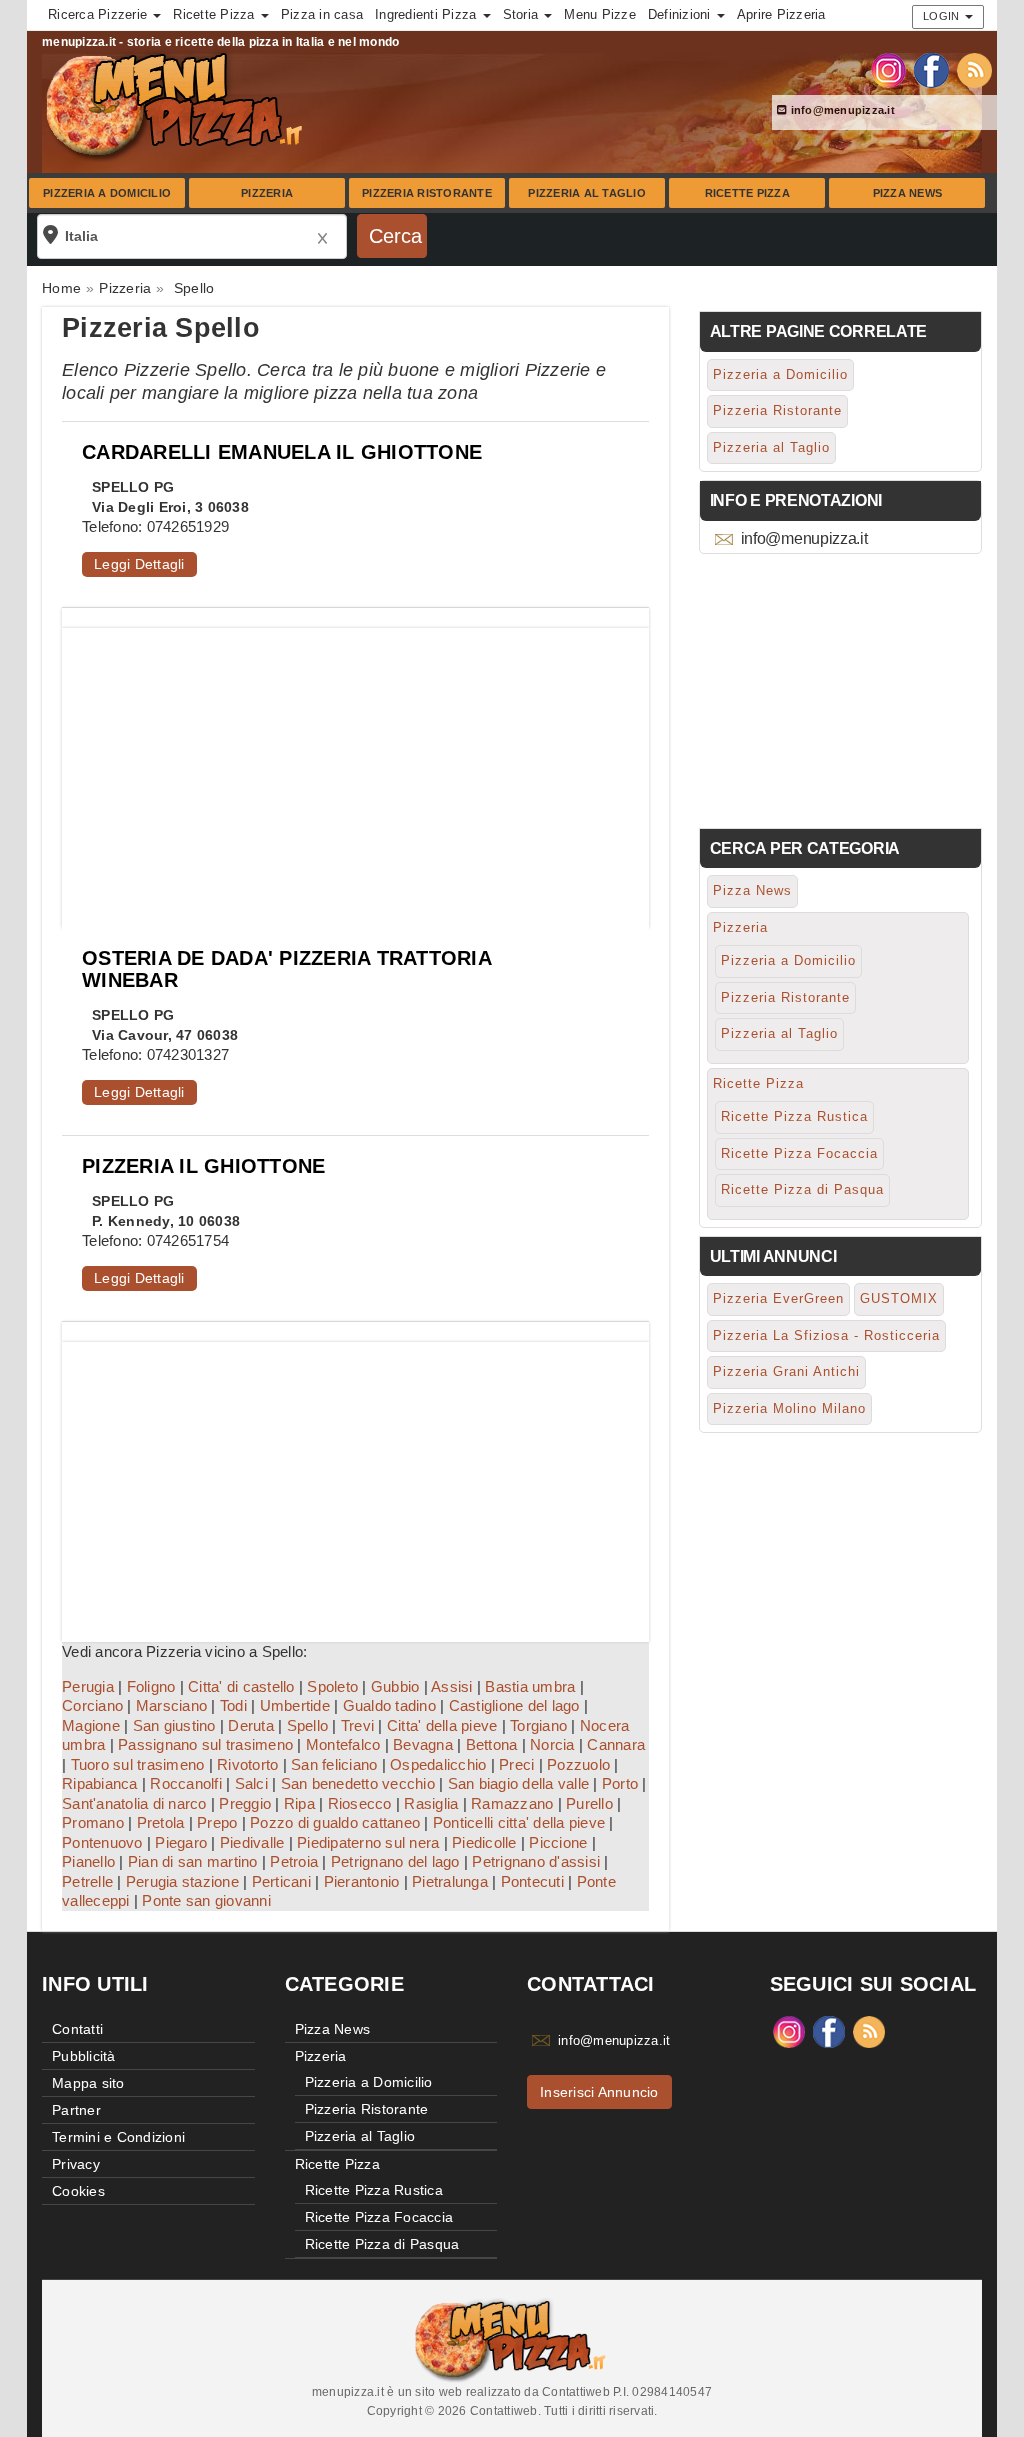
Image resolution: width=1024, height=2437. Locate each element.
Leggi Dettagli (139, 564)
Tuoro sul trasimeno (138, 1764)
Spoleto (332, 1686)
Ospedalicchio (438, 1764)
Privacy (76, 2164)
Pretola (161, 1822)
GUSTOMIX (899, 1298)
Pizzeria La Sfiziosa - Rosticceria (826, 1335)
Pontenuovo (102, 1842)
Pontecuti (532, 1881)
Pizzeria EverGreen (778, 1298)
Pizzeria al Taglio (587, 193)
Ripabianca (100, 1783)
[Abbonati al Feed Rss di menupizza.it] (974, 69)
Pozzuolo (578, 1764)
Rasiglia (431, 1803)
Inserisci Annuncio (599, 2092)
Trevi (357, 1725)
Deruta (251, 1725)
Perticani (281, 1881)
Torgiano (538, 1725)
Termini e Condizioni (118, 2137)
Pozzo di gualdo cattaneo (335, 1822)
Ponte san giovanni (206, 1900)
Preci (516, 1764)
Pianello (88, 1861)
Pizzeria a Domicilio (107, 193)
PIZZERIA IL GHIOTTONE (203, 1166)
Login (943, 16)
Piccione (558, 1842)
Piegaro (181, 1842)
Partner (76, 2110)
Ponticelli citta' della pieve (519, 1822)
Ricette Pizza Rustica (794, 1116)
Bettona (492, 1744)
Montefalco (343, 1744)
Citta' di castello (241, 1686)
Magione (91, 1725)
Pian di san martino (193, 1861)
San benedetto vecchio (358, 1783)
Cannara (616, 1744)
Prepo (217, 1822)
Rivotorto (247, 1764)
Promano (93, 1822)
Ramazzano (512, 1803)
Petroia (294, 1861)
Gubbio (395, 1686)
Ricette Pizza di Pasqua (802, 1189)
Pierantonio (362, 1881)
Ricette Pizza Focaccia (799, 1153)
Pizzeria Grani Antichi (786, 1371)
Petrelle (87, 1881)
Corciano (92, 1705)
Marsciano (171, 1705)
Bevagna (423, 1744)
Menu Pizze (600, 14)
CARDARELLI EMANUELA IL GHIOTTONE (282, 452)
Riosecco (360, 1803)
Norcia (552, 1744)
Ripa (299, 1803)
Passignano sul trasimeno (205, 1744)
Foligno (151, 1686)
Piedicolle (484, 1842)
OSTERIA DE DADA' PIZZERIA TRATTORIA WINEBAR (286, 968)
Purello (589, 1803)
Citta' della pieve (442, 1725)
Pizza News (908, 193)
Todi (233, 1705)
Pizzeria (267, 193)
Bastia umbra (530, 1686)
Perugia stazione (182, 1881)
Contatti (77, 2029)
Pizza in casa (322, 14)
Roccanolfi (186, 1783)
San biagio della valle (519, 1783)
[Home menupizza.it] (176, 104)
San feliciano (334, 1764)
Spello (308, 1725)
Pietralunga (450, 1881)
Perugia (88, 1686)
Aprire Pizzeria (781, 14)
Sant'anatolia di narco (134, 1803)
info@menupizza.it (841, 110)
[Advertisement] (355, 768)
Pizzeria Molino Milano (789, 1408)
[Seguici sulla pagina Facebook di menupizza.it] (931, 69)
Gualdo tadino (389, 1705)
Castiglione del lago (514, 1705)
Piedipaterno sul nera (368, 1842)
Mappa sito (88, 2083)
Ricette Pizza (747, 193)
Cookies (78, 2191)
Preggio (245, 1803)
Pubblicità (84, 2056)
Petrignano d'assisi (536, 1861)
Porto (620, 1783)
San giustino (174, 1725)
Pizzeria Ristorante (427, 193)
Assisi (452, 1686)
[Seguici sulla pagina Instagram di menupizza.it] (888, 69)
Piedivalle (252, 1842)
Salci (251, 1783)
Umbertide (295, 1705)
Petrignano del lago (395, 1861)
